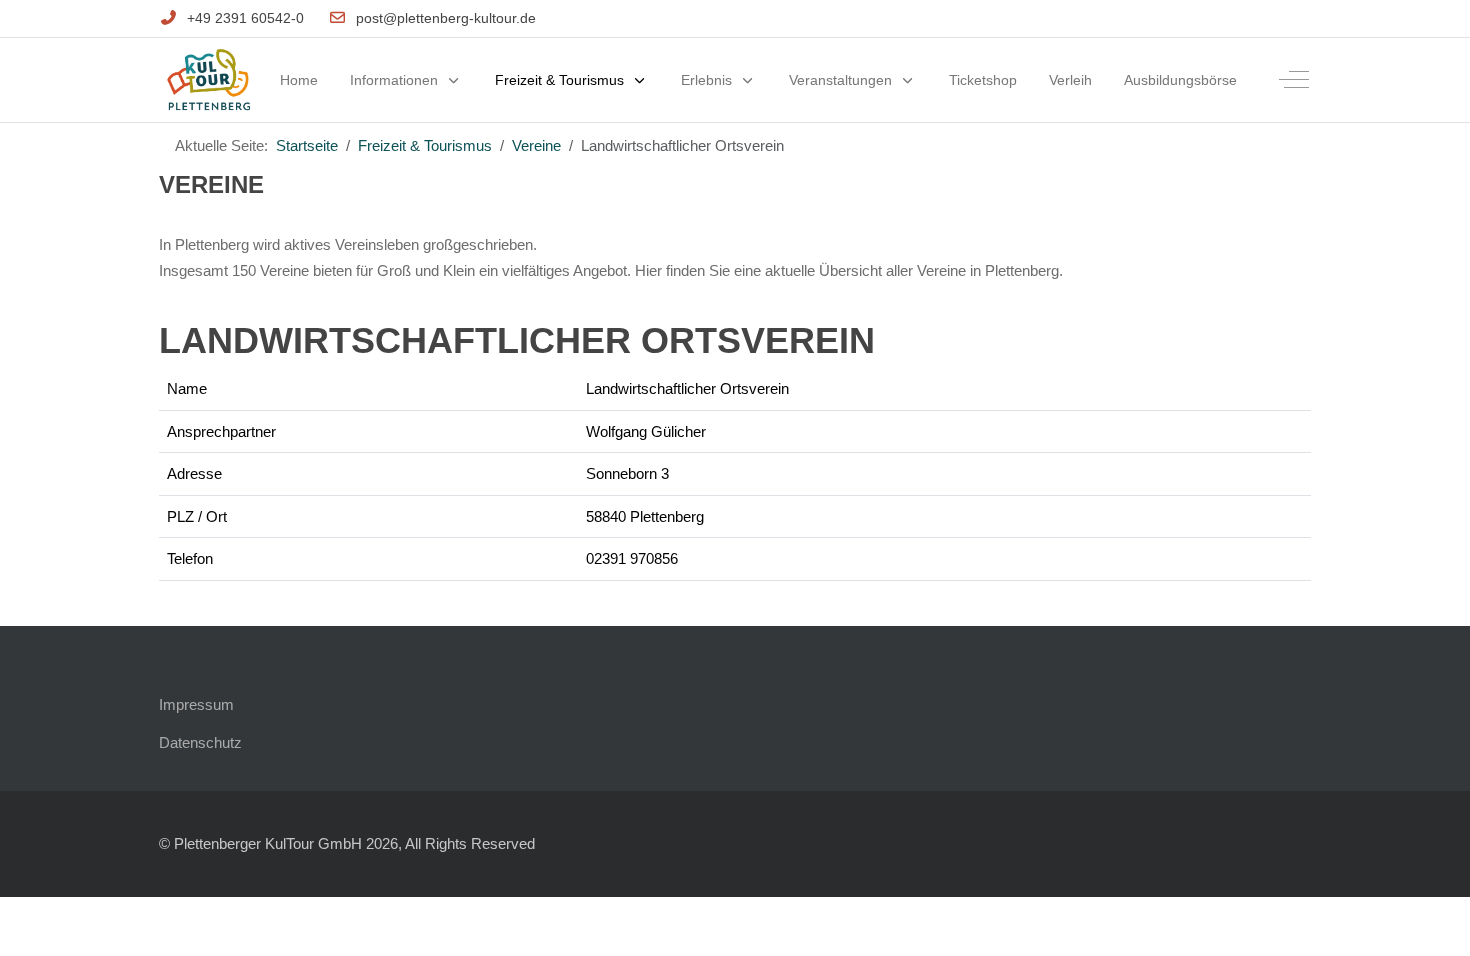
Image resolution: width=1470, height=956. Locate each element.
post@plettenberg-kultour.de (446, 18)
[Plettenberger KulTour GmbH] (208, 80)
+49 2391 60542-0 (245, 18)
